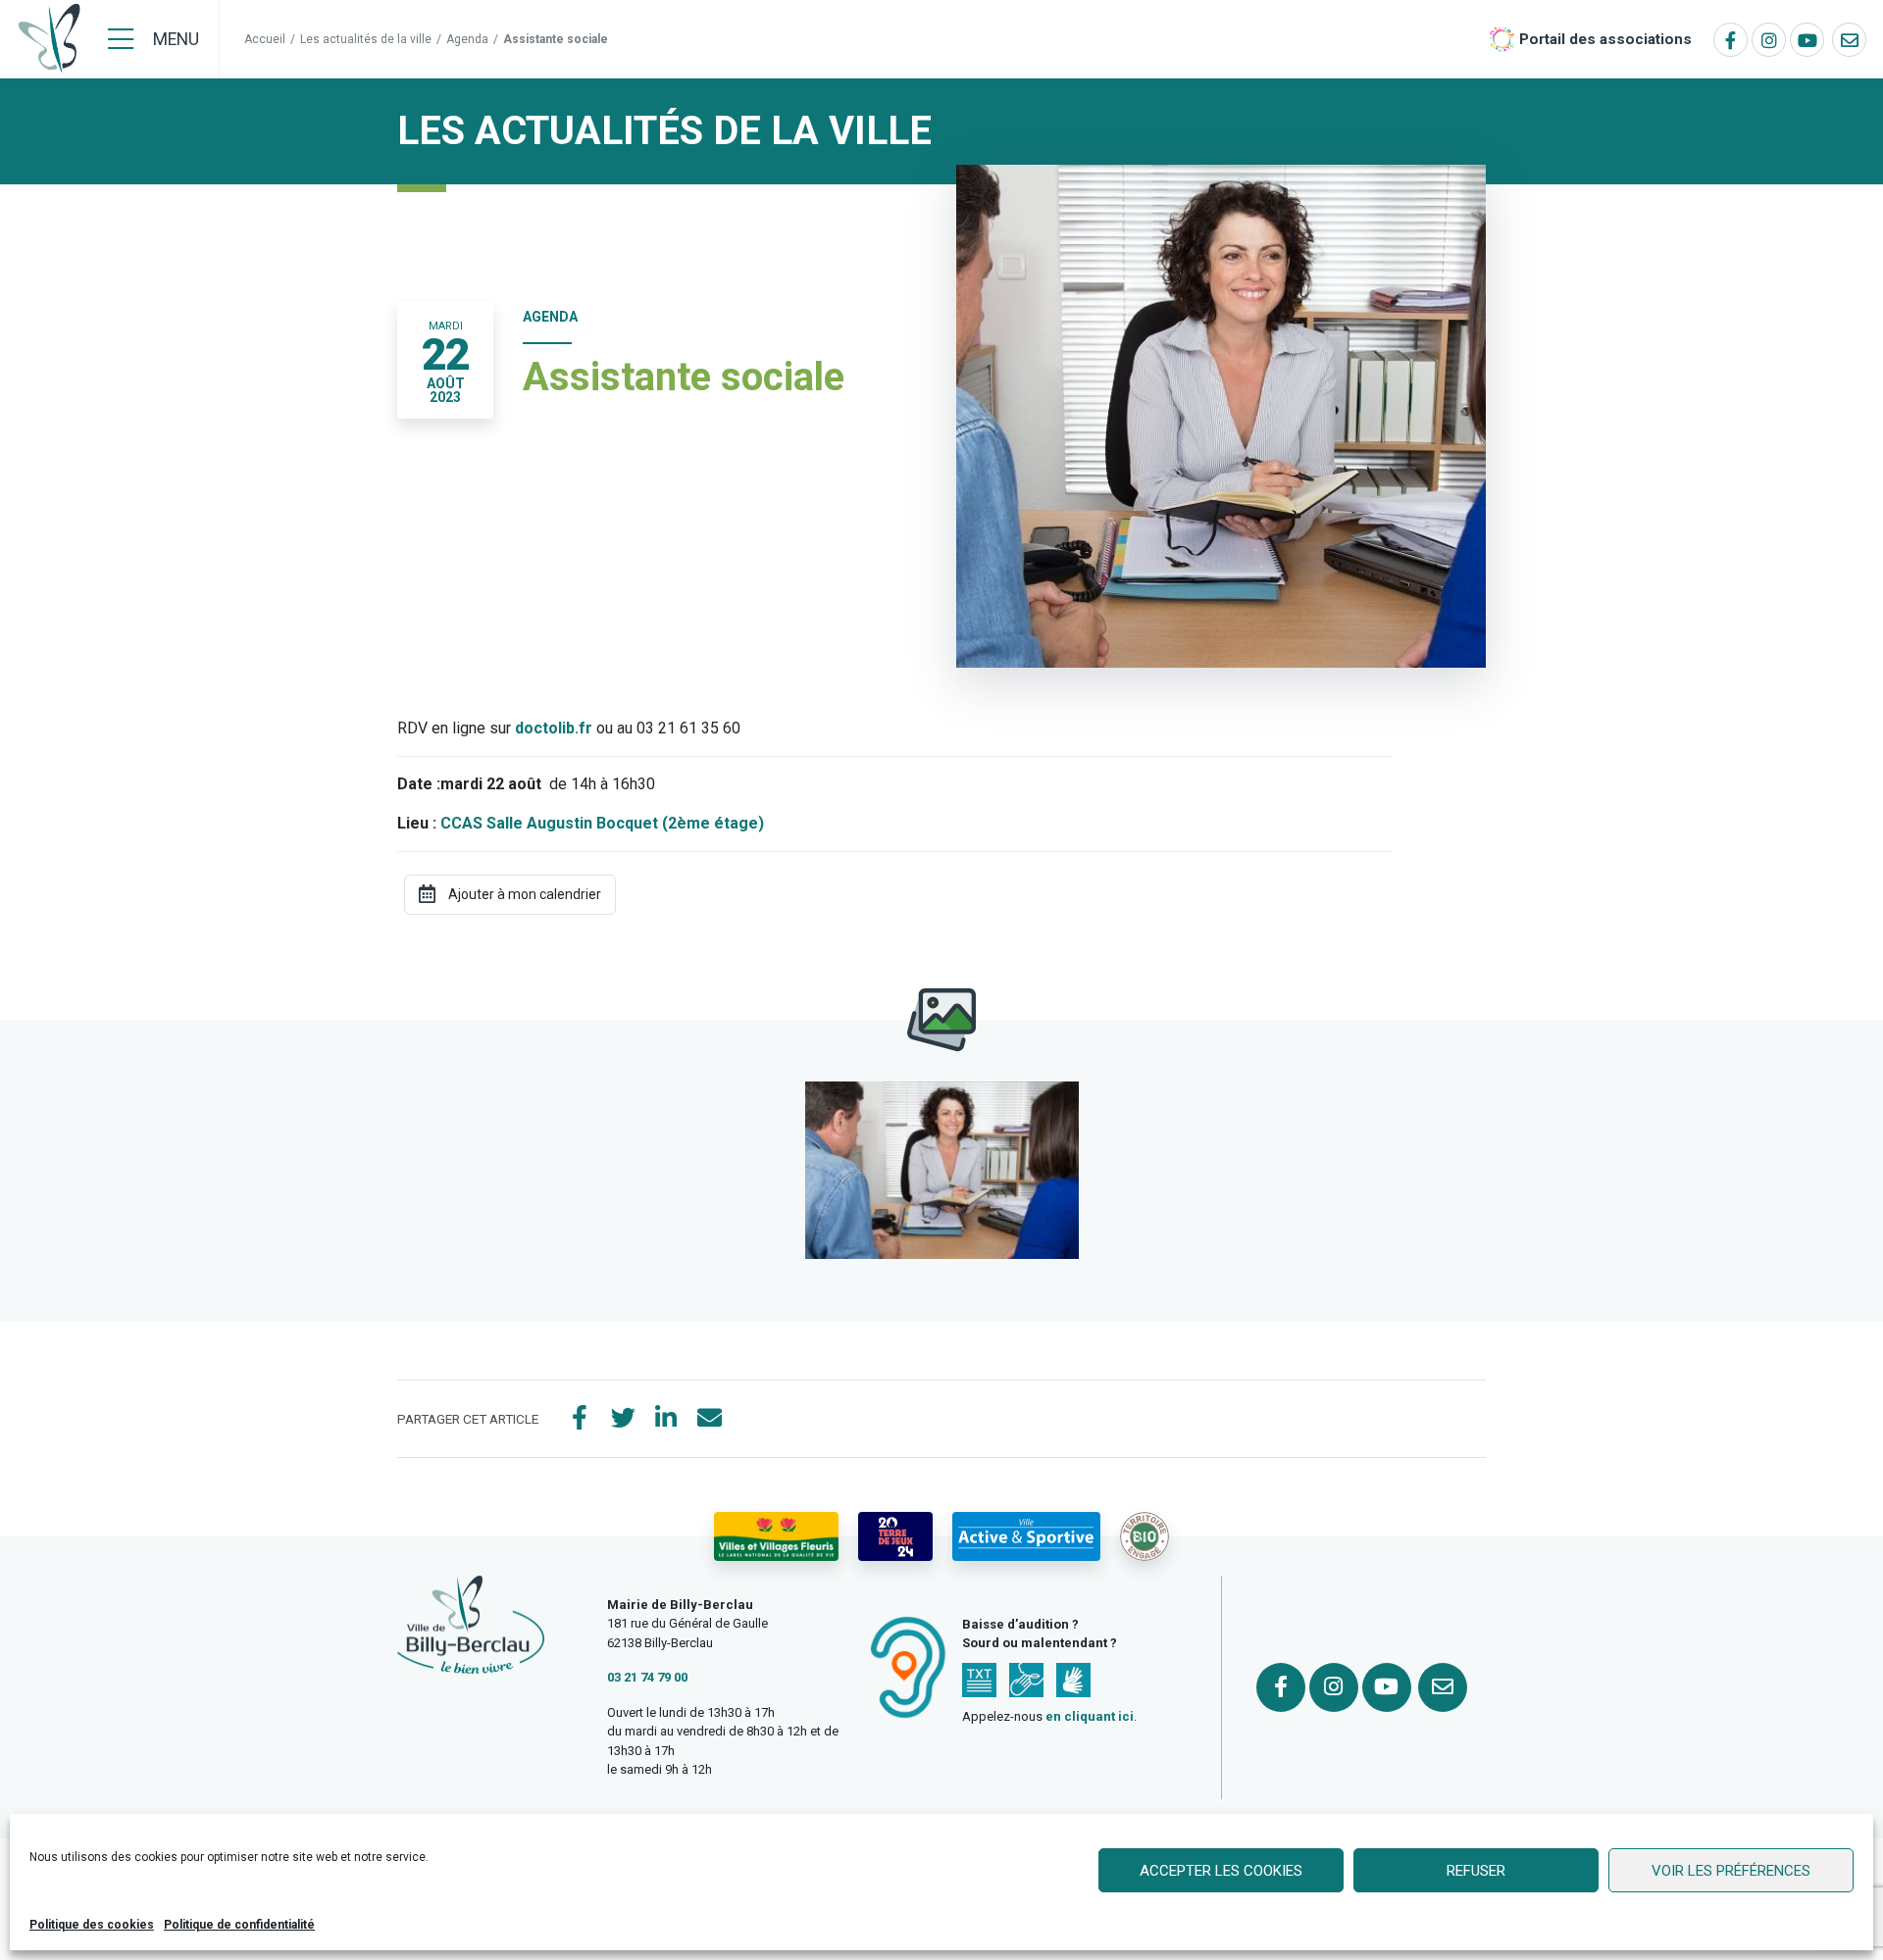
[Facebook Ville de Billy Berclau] (1730, 40)
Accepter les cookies (1221, 1871)
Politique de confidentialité (239, 1925)
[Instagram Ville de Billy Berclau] (1769, 40)
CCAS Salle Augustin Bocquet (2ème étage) (602, 823)
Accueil (265, 39)
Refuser (1476, 1871)
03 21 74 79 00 (647, 1677)
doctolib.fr (554, 728)
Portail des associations (1605, 39)
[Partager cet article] (709, 1419)
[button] (942, 1170)
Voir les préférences (1731, 1871)
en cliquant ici (1090, 1716)
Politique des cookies (92, 1925)
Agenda (467, 39)
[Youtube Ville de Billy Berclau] (1807, 40)
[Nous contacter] (1849, 40)
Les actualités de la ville (366, 39)
